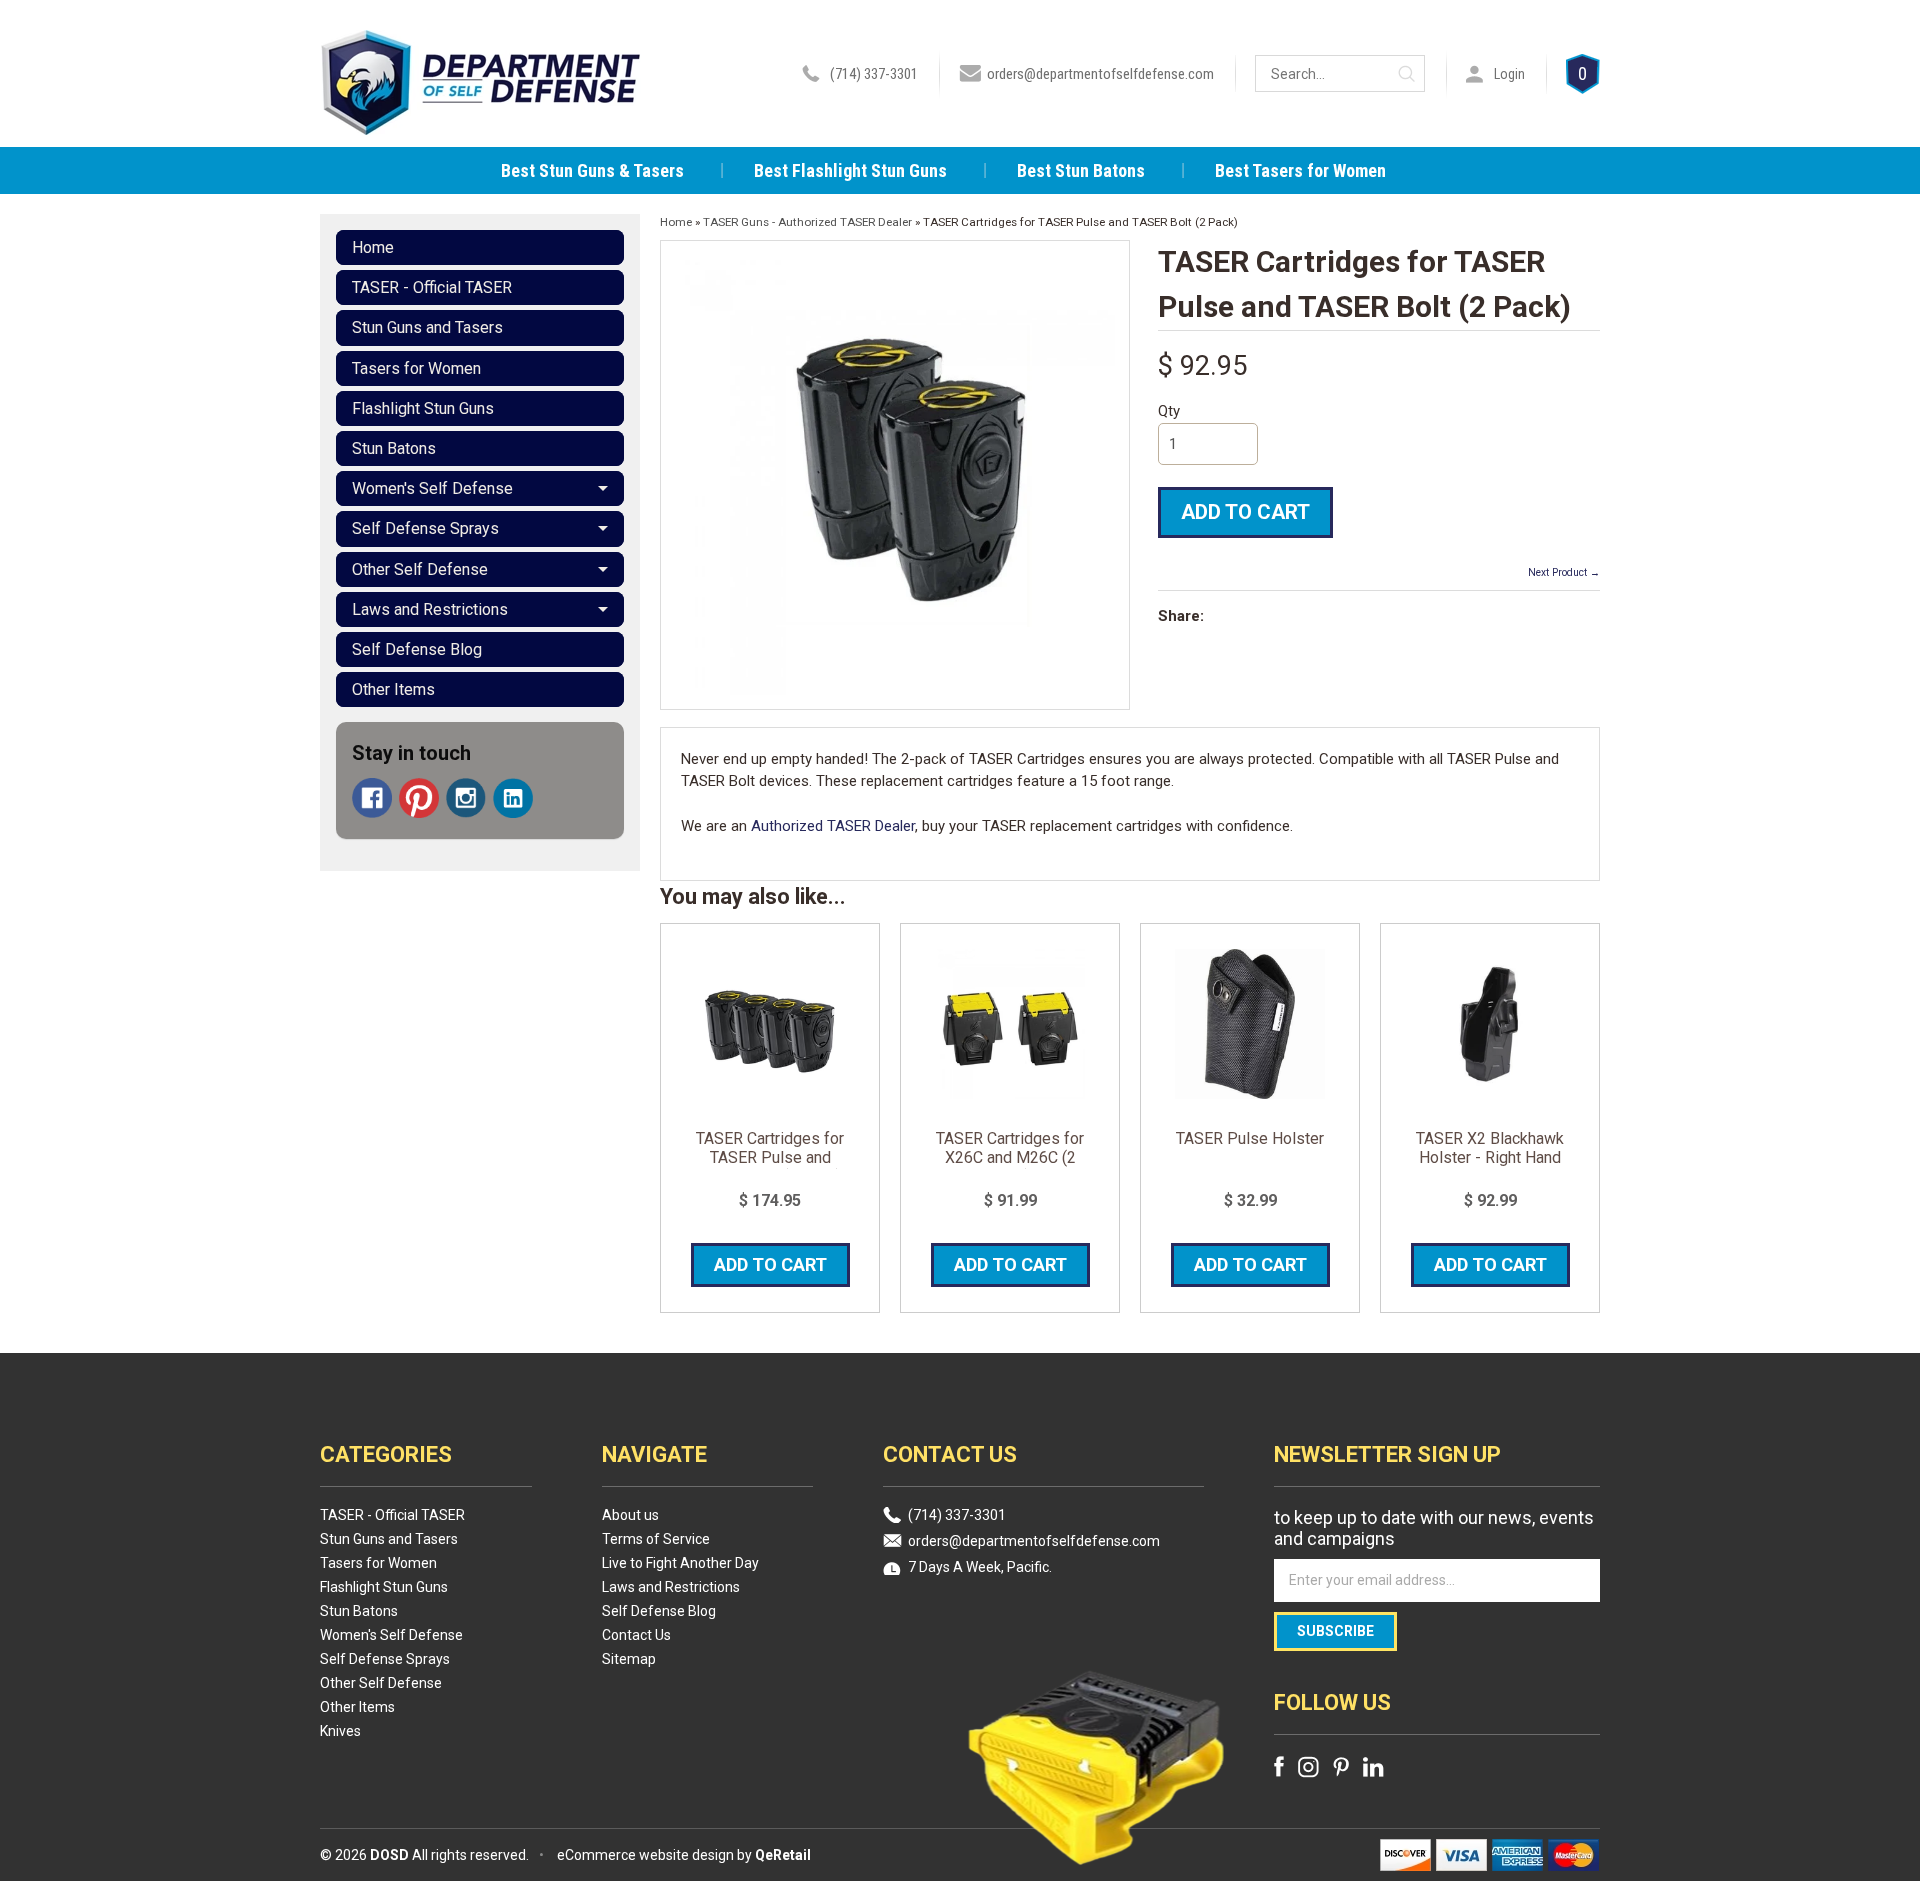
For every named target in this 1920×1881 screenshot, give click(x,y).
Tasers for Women (416, 368)
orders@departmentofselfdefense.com (1100, 74)
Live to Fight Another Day (680, 1563)
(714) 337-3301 (874, 74)
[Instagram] (466, 798)
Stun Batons (394, 448)
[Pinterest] (419, 798)
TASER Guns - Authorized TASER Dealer (807, 222)
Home (373, 247)
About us (630, 1515)
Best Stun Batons (1081, 170)
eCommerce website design (645, 1855)
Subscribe (1335, 1631)
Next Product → (1564, 572)
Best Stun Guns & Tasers (592, 170)
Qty (1169, 411)
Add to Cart (1245, 512)
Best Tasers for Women (1300, 170)
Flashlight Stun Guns (423, 408)
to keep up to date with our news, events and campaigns (1434, 1528)
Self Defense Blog (417, 649)
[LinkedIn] (513, 798)
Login (1509, 74)
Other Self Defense (420, 569)
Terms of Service (656, 1539)
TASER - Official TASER (432, 287)
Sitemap (629, 1659)
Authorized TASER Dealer (833, 826)
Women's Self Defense (432, 488)
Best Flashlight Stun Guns (850, 170)
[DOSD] (481, 108)
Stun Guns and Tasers (427, 327)
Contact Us (636, 1635)
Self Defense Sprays (425, 528)
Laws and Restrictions (430, 609)
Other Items (393, 689)
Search (1406, 73)
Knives (340, 1731)
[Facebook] (372, 798)
